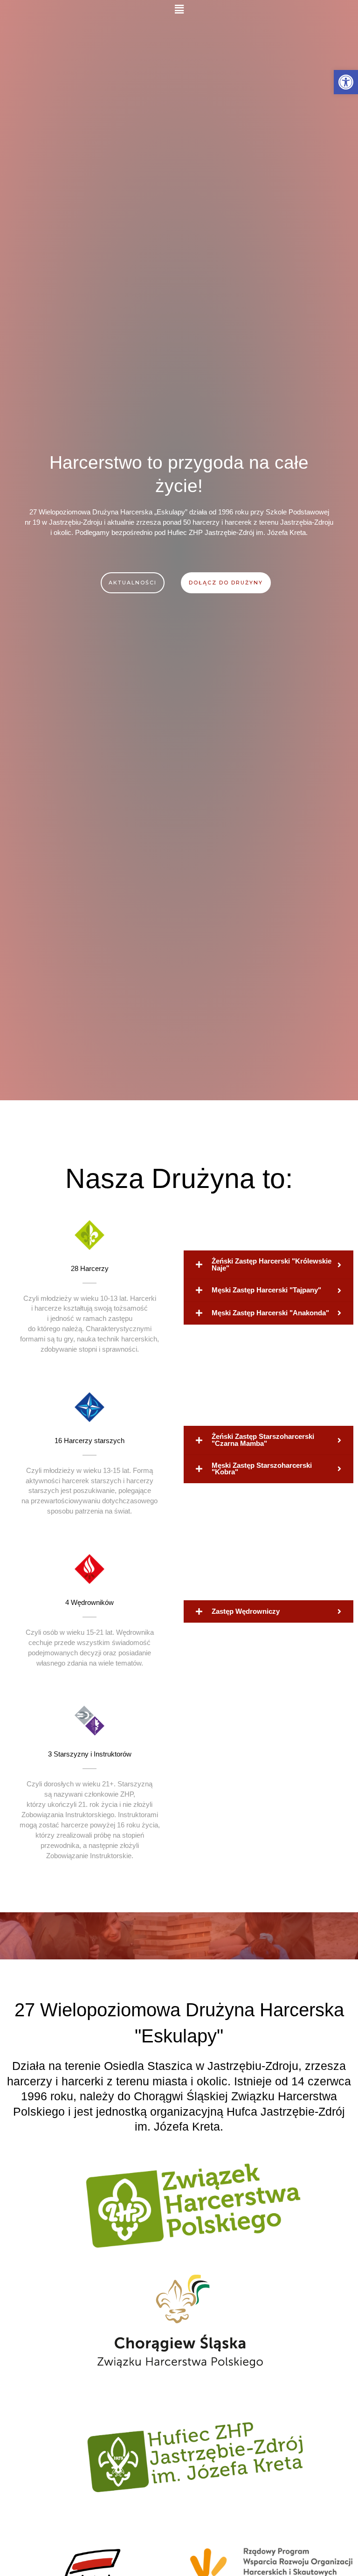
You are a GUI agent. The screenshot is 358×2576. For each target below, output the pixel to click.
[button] (179, 9)
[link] (346, 82)
